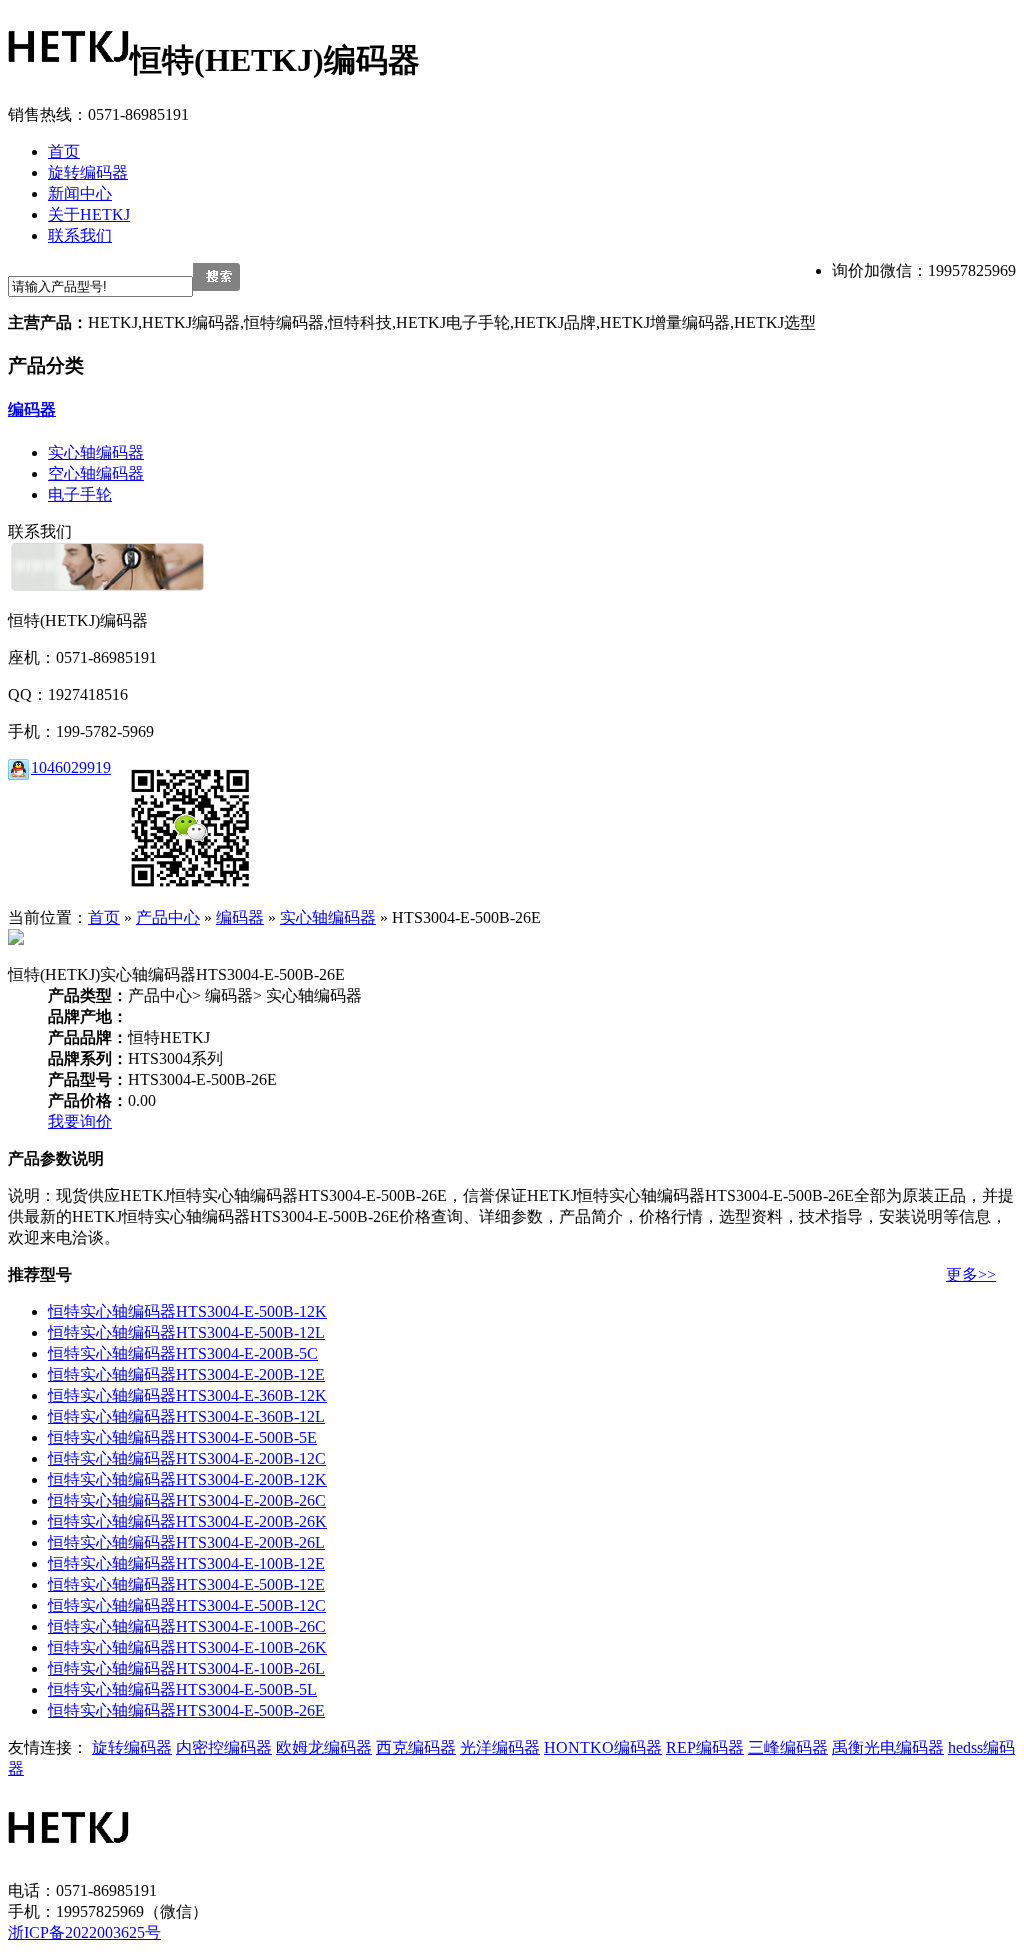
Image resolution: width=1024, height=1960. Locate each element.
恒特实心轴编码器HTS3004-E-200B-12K (187, 1479)
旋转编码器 (132, 1747)
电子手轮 (80, 494)
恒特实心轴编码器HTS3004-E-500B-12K (187, 1311)
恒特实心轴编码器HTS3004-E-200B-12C (187, 1458)
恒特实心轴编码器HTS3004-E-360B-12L (186, 1416)
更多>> (971, 1274)
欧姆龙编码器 (324, 1747)
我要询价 (80, 1121)
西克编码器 (416, 1747)
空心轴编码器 (96, 473)
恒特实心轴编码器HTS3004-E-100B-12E (186, 1563)
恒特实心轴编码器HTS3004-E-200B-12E (186, 1374)
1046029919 (71, 767)
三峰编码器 (788, 1747)
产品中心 (168, 917)
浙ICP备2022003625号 (84, 1932)
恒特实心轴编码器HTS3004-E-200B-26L (186, 1542)
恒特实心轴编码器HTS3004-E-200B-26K (187, 1521)
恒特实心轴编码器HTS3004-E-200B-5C (183, 1353)
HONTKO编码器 (603, 1747)
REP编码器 (705, 1747)
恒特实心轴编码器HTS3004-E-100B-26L (186, 1668)
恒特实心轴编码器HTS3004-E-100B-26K (187, 1647)
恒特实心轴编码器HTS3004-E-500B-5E (182, 1437)
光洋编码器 (500, 1747)
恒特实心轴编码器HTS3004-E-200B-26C (187, 1500)
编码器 (32, 409)
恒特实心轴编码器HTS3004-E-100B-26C (187, 1626)
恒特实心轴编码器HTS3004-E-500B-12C (187, 1605)
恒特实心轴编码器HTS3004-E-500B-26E (186, 1710)
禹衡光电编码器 (888, 1747)
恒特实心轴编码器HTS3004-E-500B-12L (186, 1332)
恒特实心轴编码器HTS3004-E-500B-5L (182, 1689)
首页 (104, 917)
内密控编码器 (224, 1747)
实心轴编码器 (96, 452)
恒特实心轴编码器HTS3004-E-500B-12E (186, 1584)
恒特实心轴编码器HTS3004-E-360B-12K (187, 1395)
